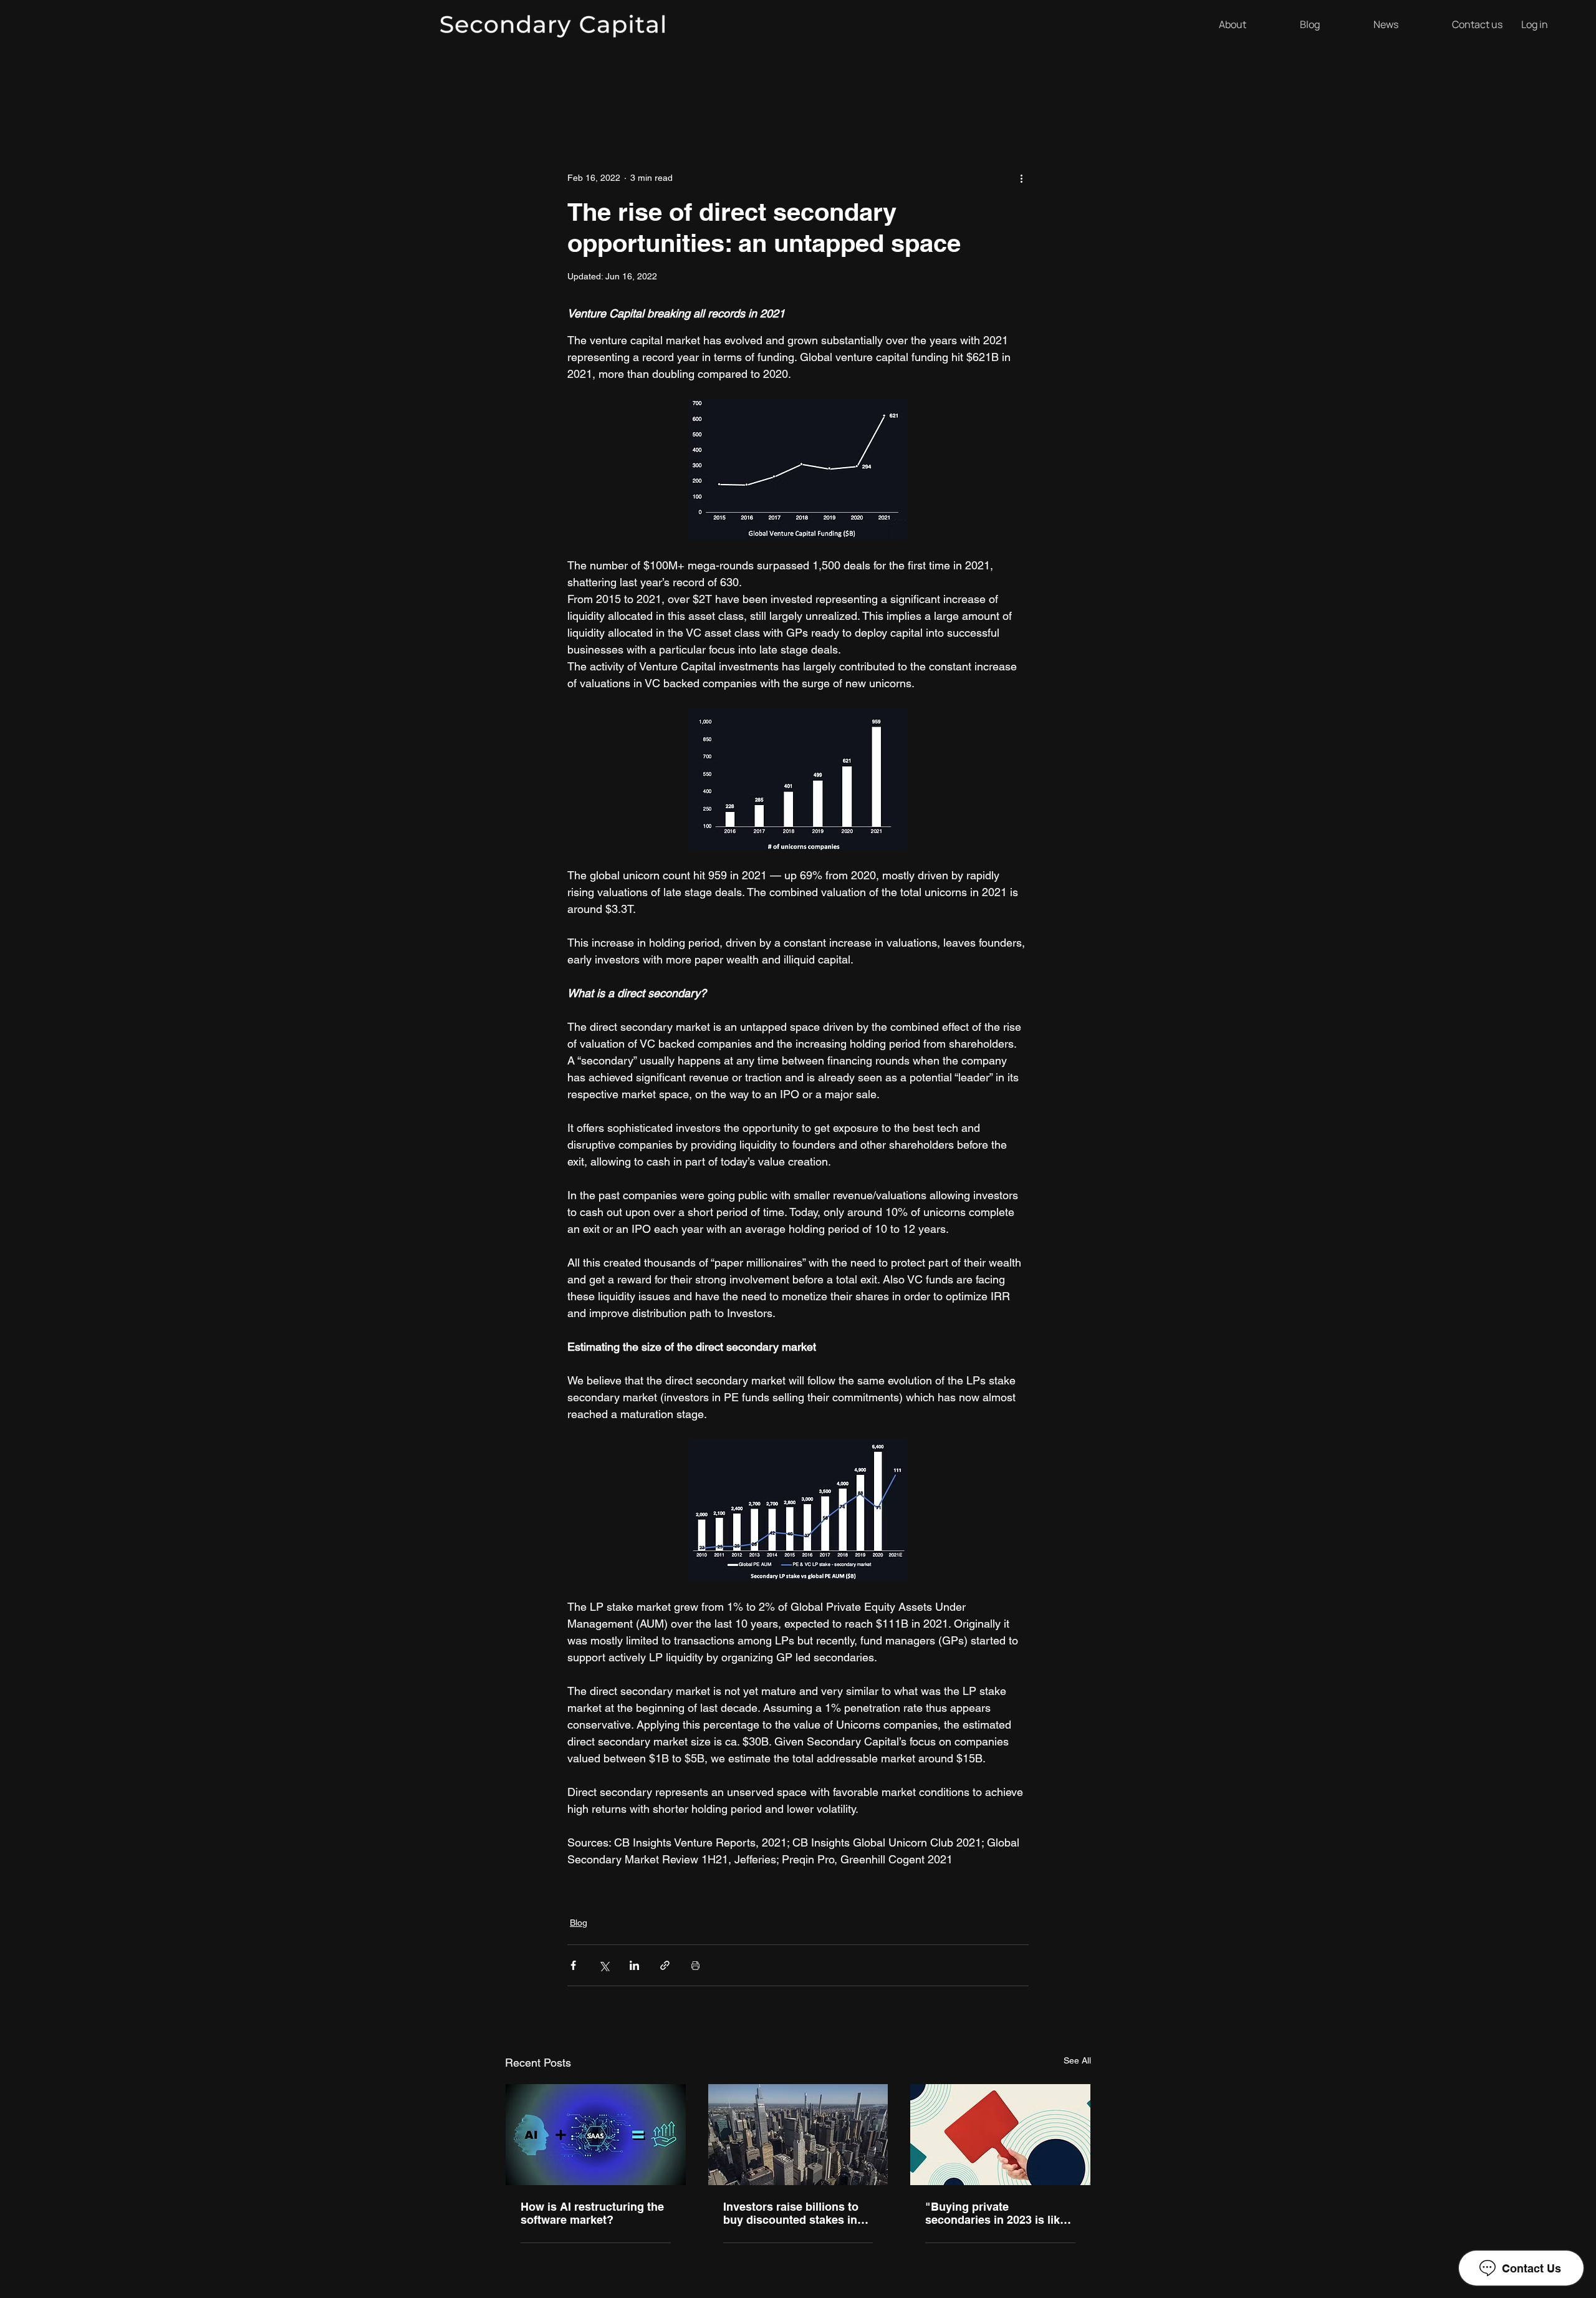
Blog (579, 1923)
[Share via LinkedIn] (634, 1965)
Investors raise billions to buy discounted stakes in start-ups (791, 2213)
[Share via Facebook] (573, 1965)
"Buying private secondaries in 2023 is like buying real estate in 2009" (996, 2213)
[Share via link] (665, 1965)
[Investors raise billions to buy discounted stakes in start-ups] (798, 2135)
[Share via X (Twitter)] (604, 1965)
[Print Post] (695, 1965)
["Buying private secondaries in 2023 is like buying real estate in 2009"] (1000, 2135)
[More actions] (1021, 178)
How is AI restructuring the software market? (592, 2213)
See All (1077, 2060)
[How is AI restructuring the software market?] (596, 2135)
